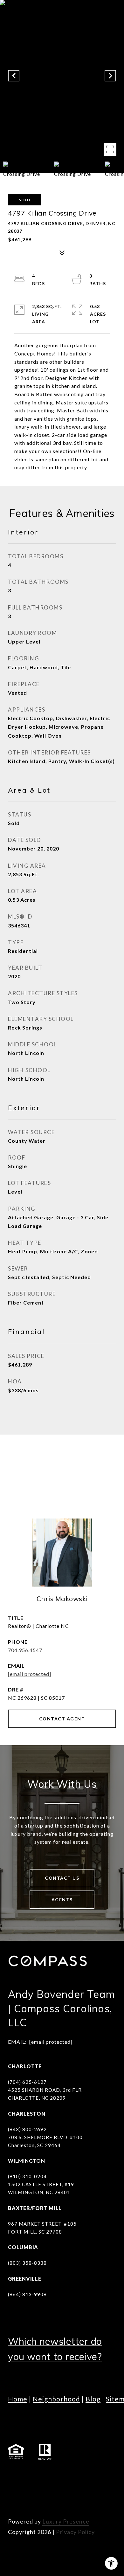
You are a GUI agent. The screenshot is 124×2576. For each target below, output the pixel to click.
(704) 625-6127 (27, 2082)
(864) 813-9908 (27, 2294)
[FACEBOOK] (14, 2476)
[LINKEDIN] (49, 2476)
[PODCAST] (102, 2476)
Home (18, 2399)
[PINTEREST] (32, 2493)
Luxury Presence (66, 2521)
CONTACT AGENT (62, 1719)
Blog (93, 2399)
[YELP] (14, 2493)
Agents (62, 1900)
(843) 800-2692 (27, 2129)
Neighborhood (56, 2399)
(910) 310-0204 (27, 2176)
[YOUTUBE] (67, 2476)
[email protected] (51, 2042)
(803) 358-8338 (27, 2263)
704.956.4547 (25, 1650)
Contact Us (62, 1878)
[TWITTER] (84, 2476)
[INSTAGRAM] (32, 2476)
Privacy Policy (75, 2532)
